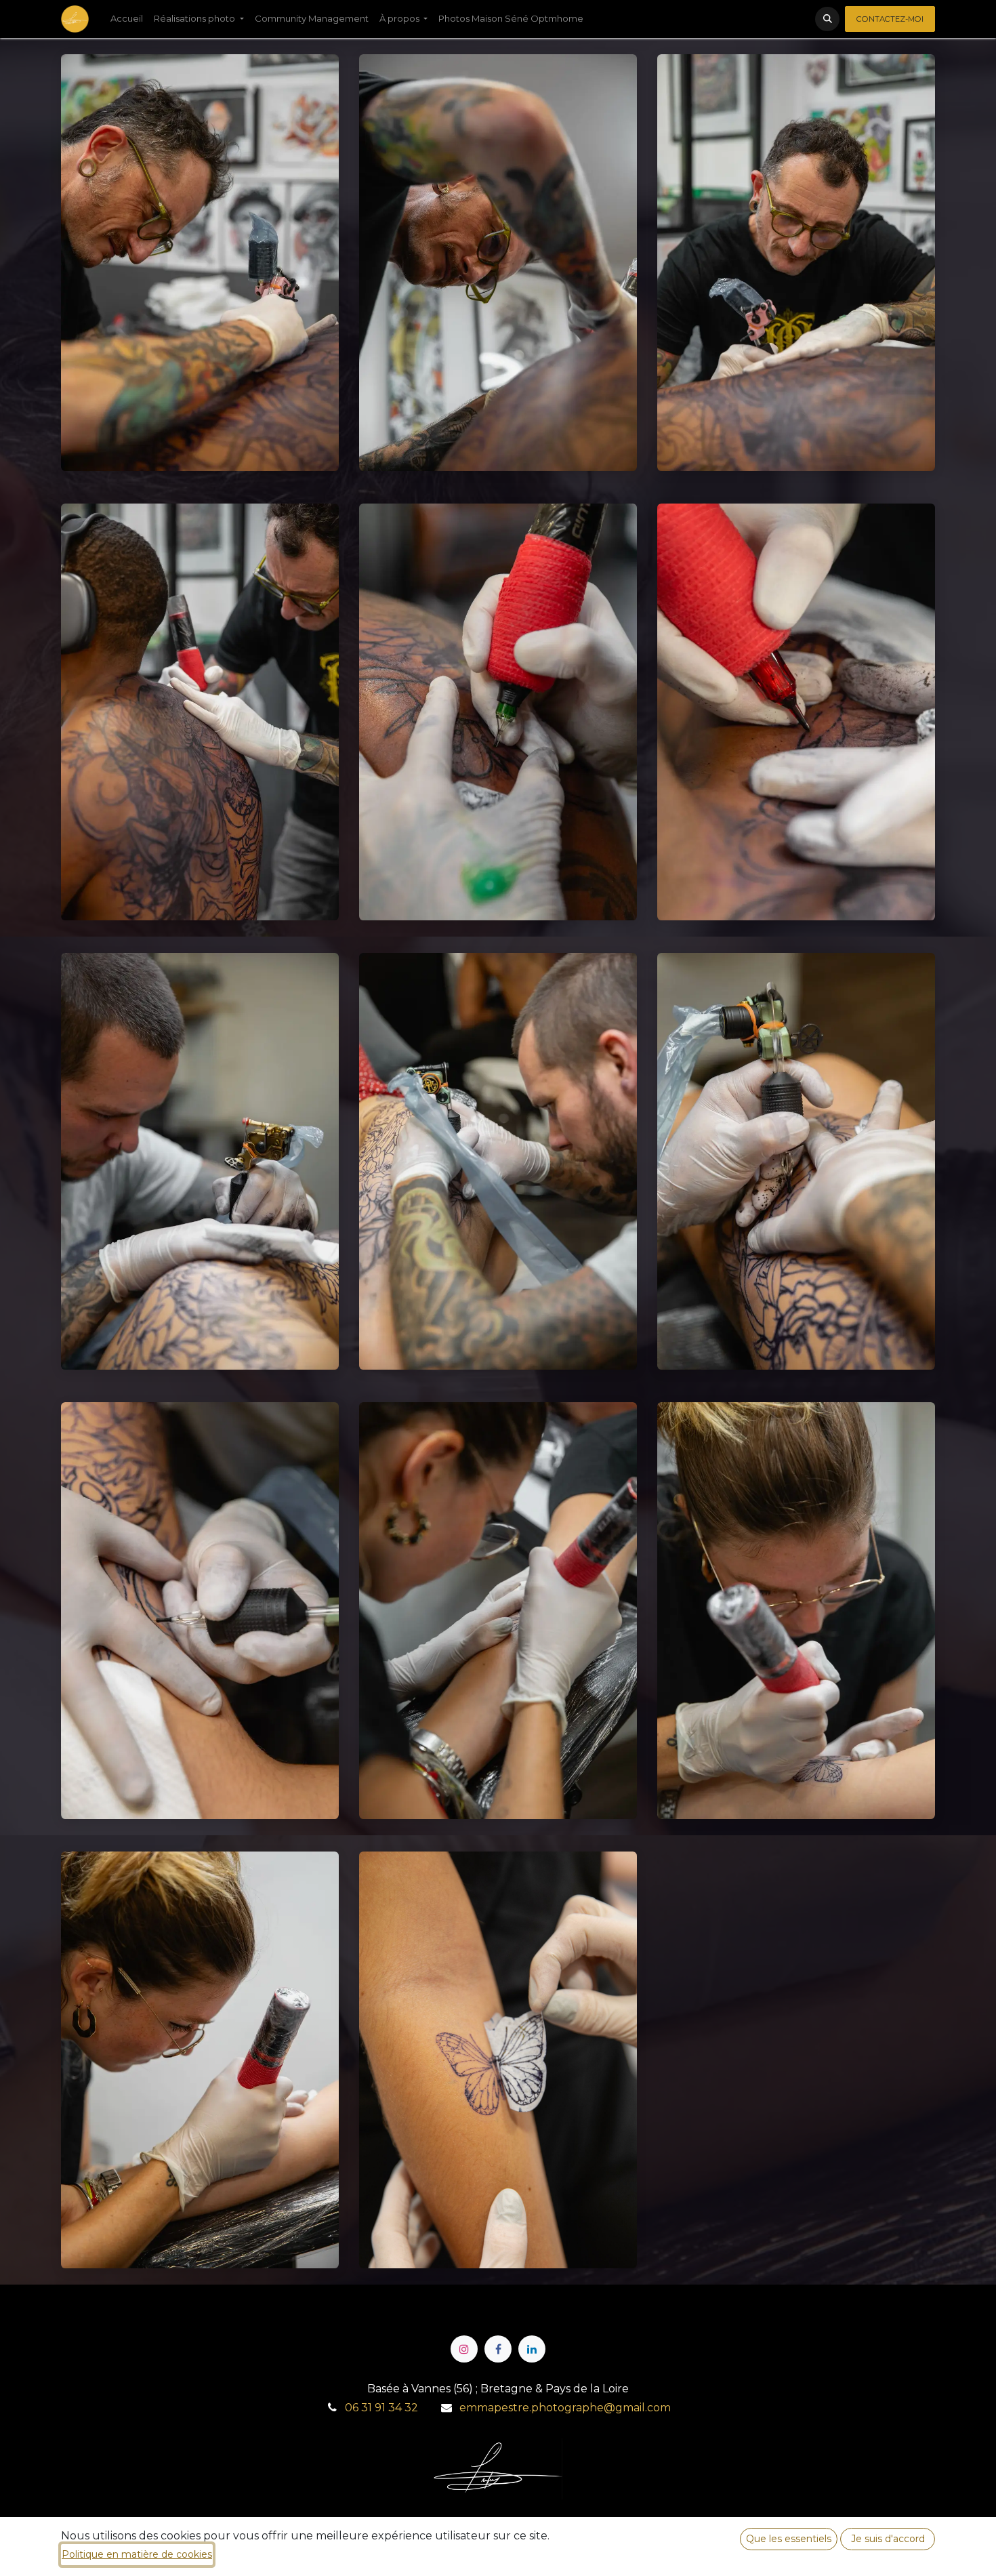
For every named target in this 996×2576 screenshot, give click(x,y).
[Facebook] (498, 2349)
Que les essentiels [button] (789, 2539)
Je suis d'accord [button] (888, 2539)
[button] (827, 19)
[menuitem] (127, 19)
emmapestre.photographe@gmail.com (565, 2408)
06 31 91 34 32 (381, 2408)
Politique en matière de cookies (137, 2554)
